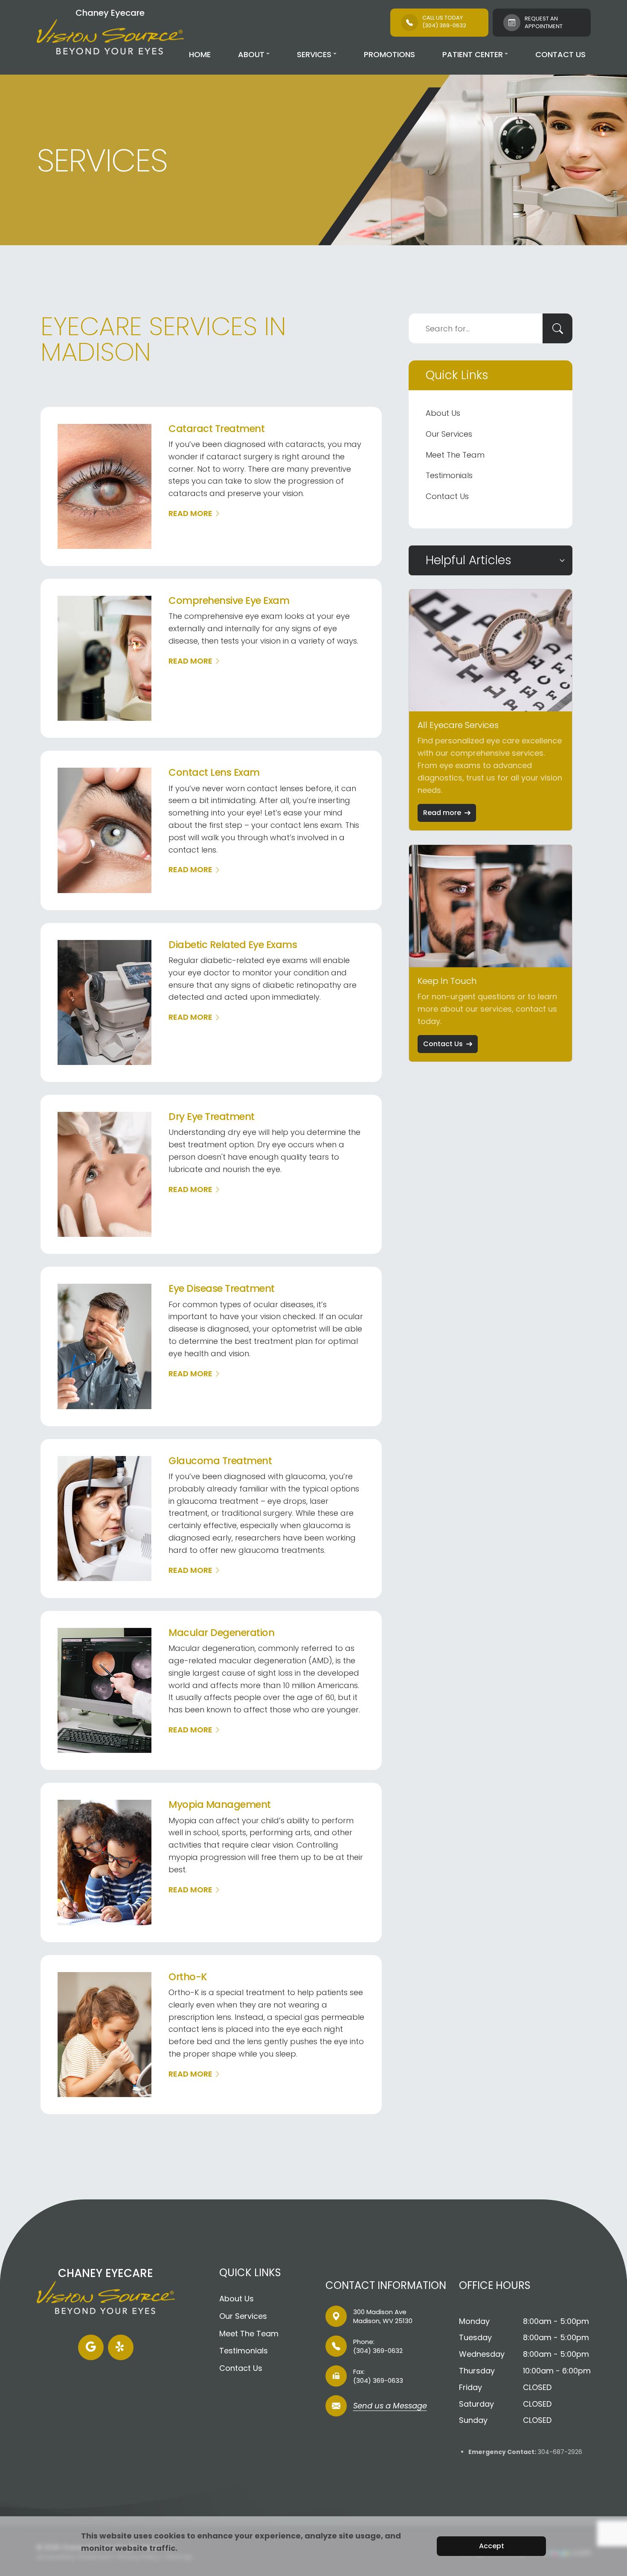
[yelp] (121, 2347)
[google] (91, 2347)
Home (200, 54)
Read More (190, 513)
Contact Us (560, 54)
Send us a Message (390, 2406)
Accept (492, 2546)
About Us (443, 413)
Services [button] (314, 54)
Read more (442, 813)
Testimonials (449, 475)
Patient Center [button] (473, 54)
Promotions (389, 54)
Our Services (449, 434)
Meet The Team (455, 455)
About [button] (251, 54)
